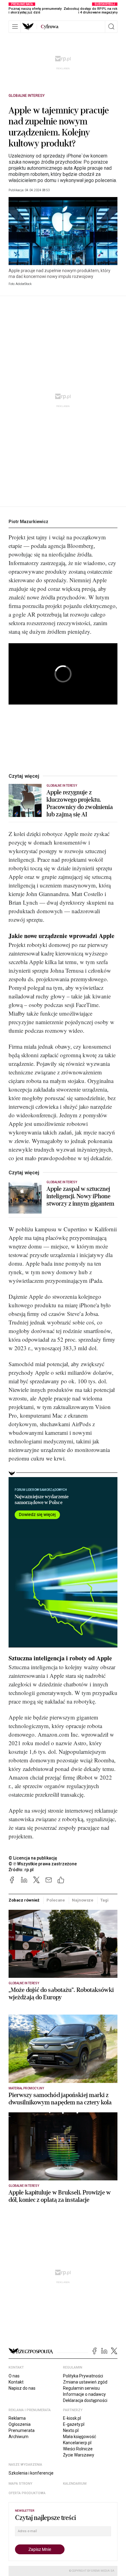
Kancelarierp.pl (77, 2443)
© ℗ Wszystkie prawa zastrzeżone (43, 1864)
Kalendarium (75, 2484)
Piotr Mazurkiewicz (28, 522)
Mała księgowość (80, 2437)
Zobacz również (24, 1900)
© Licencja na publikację (33, 1858)
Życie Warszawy (79, 2455)
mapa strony (20, 2484)
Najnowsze (83, 1900)
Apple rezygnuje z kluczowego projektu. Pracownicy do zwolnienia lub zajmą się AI (80, 804)
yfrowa (50, 27)
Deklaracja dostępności (85, 2400)
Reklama (17, 2418)
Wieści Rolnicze (78, 2449)
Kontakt (16, 2382)
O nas (14, 2376)
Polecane (56, 1900)
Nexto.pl (71, 2430)
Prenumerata (22, 2430)
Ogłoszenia (20, 2424)
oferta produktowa (27, 2493)
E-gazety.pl (74, 2424)
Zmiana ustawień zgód (85, 2382)
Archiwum (19, 2437)
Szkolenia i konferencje (31, 2473)
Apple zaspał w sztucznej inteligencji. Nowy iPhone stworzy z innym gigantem (80, 1196)
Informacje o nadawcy (84, 2394)
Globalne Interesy (27, 96)
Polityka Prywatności (83, 2376)
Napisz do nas (22, 2388)
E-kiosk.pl (72, 2418)
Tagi (104, 1900)
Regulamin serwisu (81, 2388)
